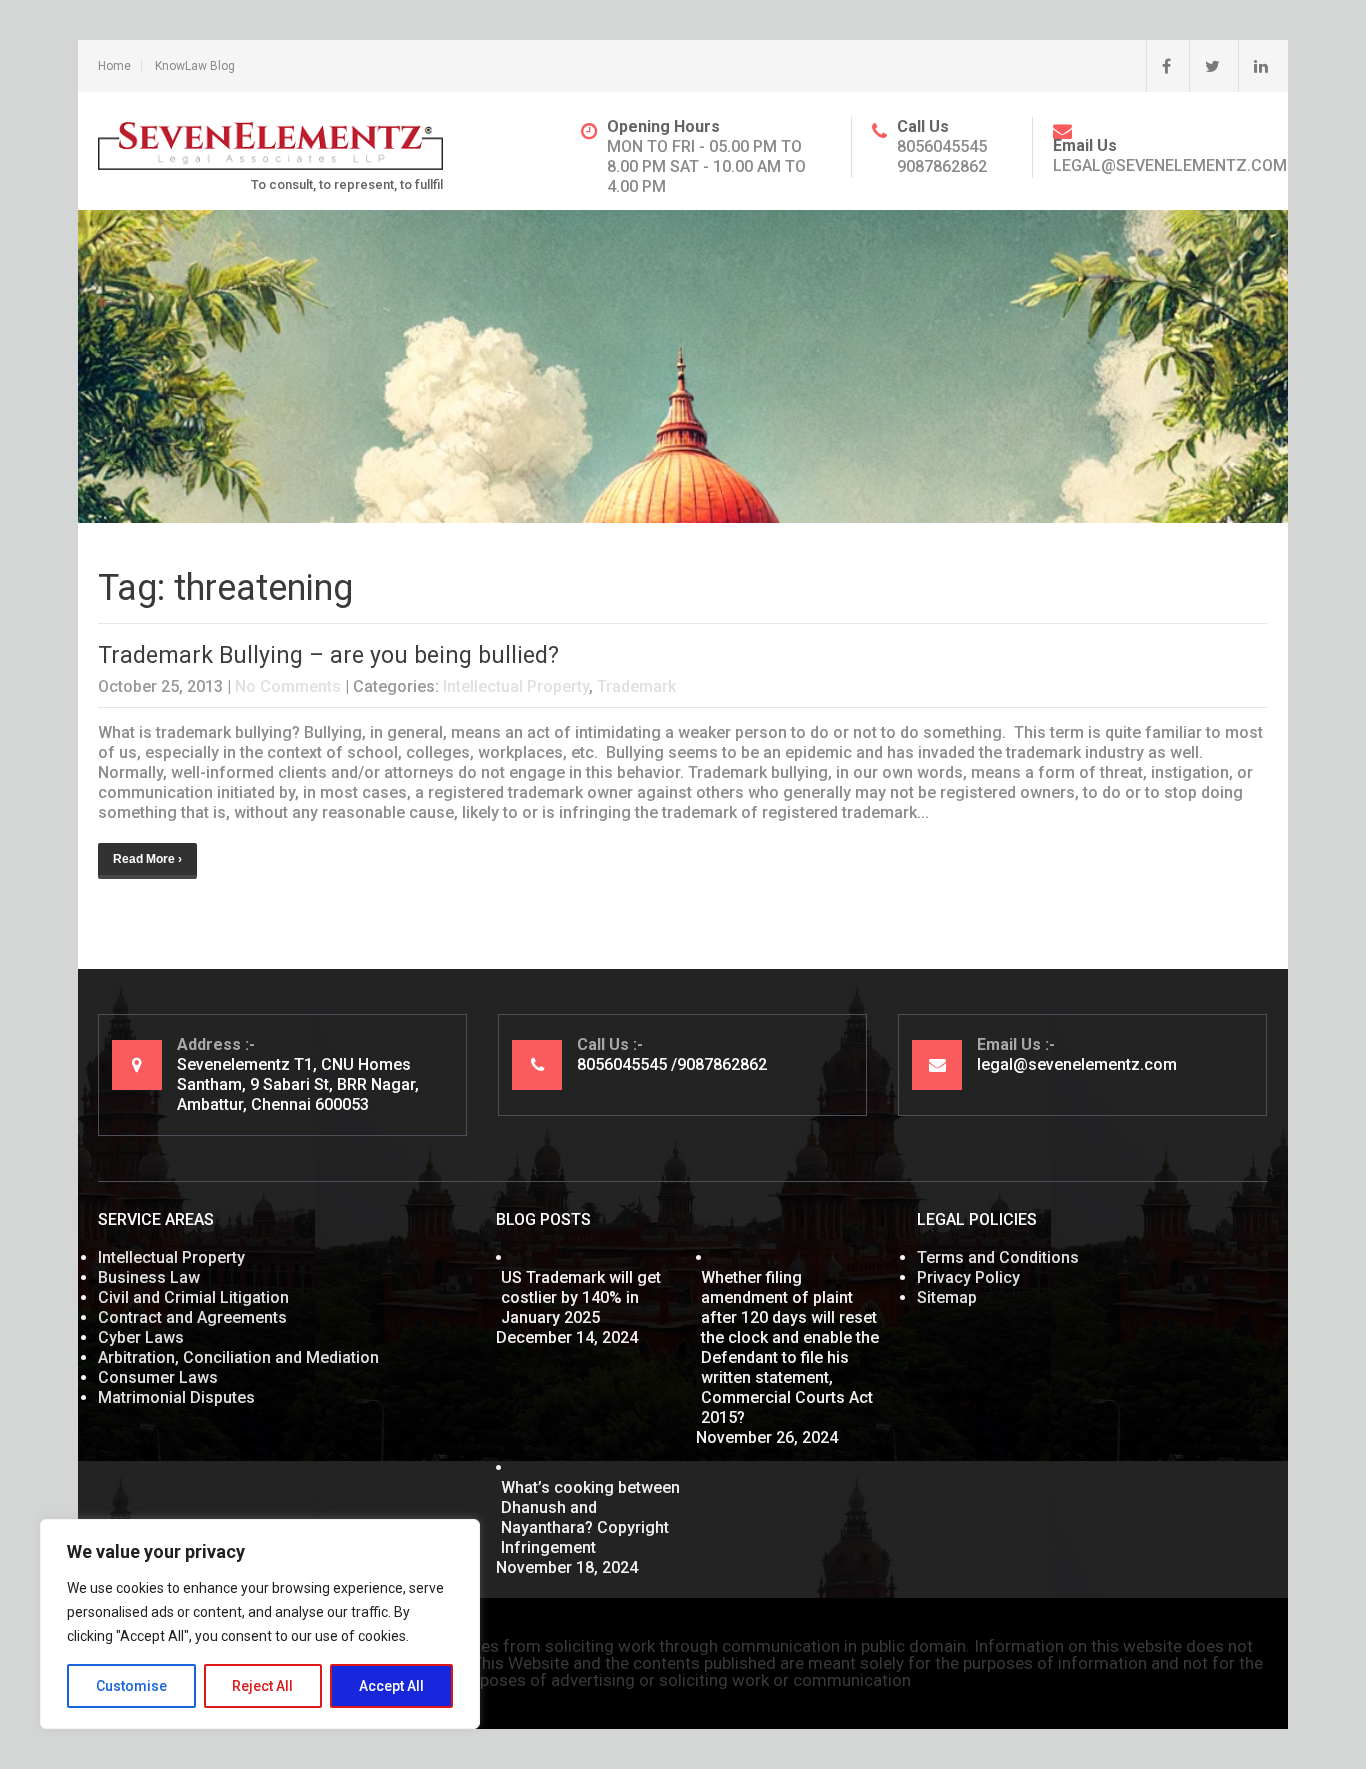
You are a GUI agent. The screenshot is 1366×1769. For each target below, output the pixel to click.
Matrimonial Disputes (176, 1397)
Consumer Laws (158, 1377)
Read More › (147, 859)
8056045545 (942, 146)
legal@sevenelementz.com (1170, 165)
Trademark (636, 686)
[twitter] (1204, 66)
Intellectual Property (516, 686)
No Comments (288, 686)
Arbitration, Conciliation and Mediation (238, 1357)
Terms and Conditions (998, 1257)
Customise (131, 1686)
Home (114, 66)
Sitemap (947, 1297)
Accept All (391, 1686)
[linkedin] (1253, 66)
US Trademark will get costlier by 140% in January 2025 (581, 1297)
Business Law (149, 1277)
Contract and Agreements (192, 1317)
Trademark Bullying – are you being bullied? (328, 655)
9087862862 (942, 166)
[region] (260, 1624)
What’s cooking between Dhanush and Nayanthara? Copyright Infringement (590, 1517)
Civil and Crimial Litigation (193, 1297)
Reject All (262, 1686)
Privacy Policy (968, 1277)
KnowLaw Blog (195, 66)
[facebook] (1158, 66)
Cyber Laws (141, 1337)
